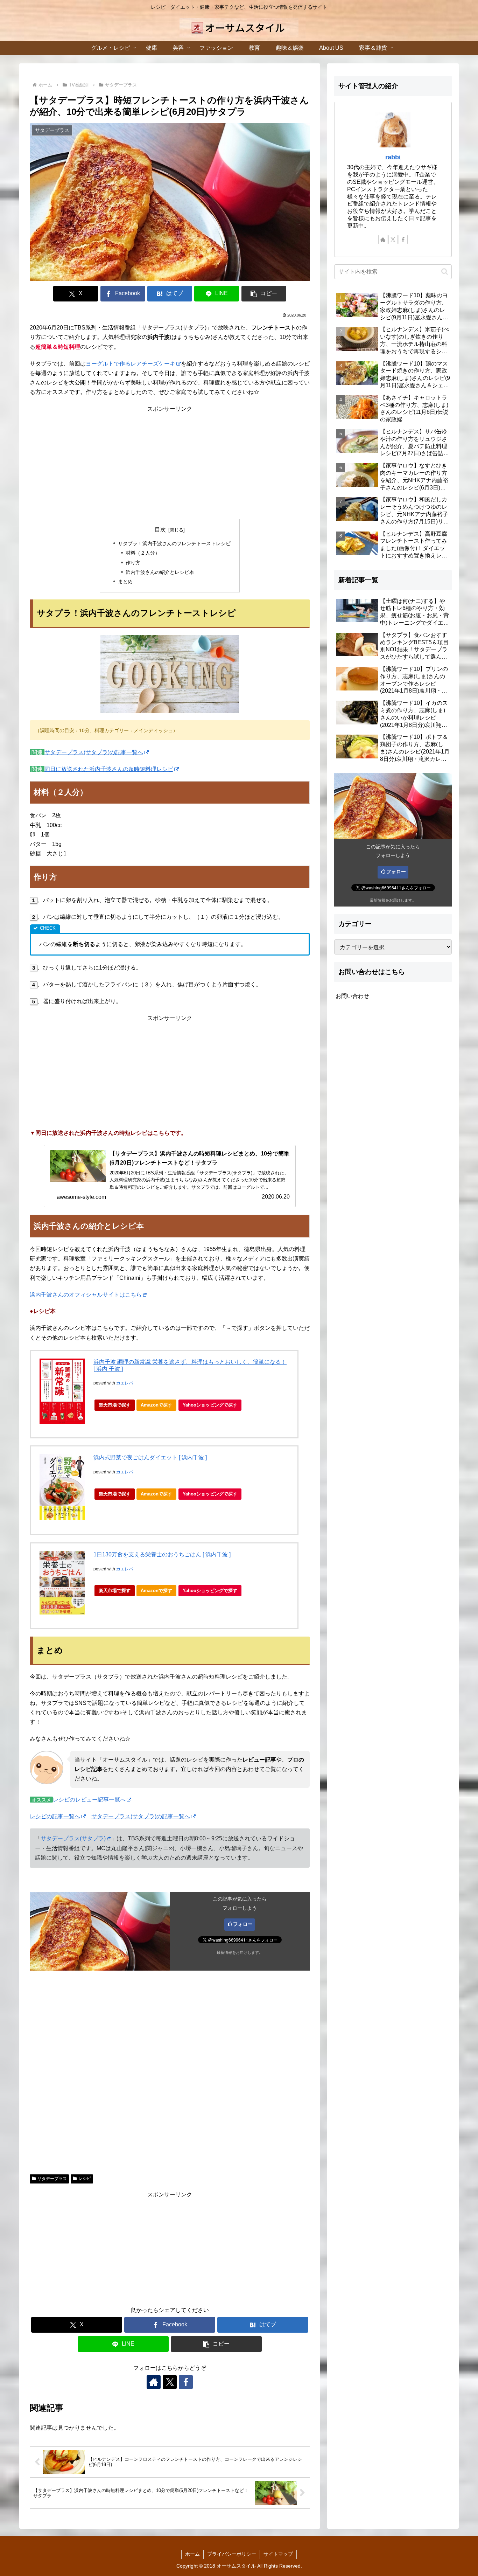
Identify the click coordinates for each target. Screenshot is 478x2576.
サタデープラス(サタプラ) (73, 1838)
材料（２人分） (143, 553)
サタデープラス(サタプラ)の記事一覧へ (94, 752)
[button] (264, 294)
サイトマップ (278, 2554)
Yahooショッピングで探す (210, 1405)
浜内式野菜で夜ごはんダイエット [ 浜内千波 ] (150, 1457)
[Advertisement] (170, 463)
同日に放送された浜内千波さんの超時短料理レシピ (109, 769)
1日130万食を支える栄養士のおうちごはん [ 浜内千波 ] (162, 1554)
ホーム (192, 2554)
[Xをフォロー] (170, 2382)
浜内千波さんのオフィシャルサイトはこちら (86, 1295)
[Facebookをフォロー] (186, 2382)
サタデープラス (52, 2179)
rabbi (393, 157)
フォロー (243, 1924)
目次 (160, 530)
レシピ (85, 2179)
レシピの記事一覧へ (55, 1816)
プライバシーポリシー (232, 2554)
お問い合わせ (352, 996)
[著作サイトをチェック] (154, 2382)
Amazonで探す (156, 1405)
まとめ (125, 582)
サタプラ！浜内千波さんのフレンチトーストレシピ (174, 543)
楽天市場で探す (115, 1405)
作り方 (133, 563)
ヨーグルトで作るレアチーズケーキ (131, 364)
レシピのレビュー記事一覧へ (89, 1800)
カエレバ (125, 1383)
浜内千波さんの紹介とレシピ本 (160, 572)
